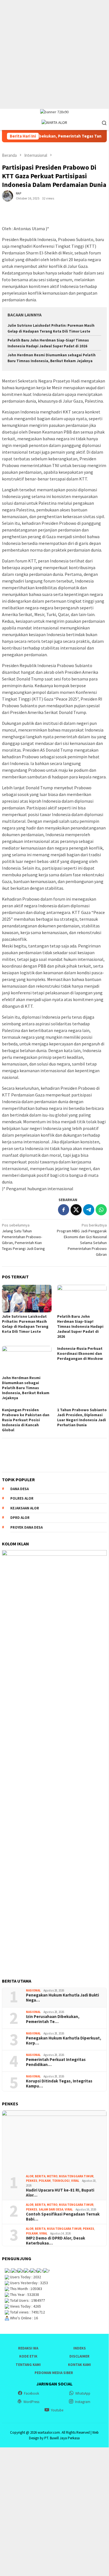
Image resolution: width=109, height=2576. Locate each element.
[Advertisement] (54, 54)
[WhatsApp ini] (101, 1210)
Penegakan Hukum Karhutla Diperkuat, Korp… (64, 2041)
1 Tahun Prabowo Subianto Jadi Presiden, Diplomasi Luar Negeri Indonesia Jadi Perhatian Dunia (82, 1417)
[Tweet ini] (76, 1210)
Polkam (45, 2181)
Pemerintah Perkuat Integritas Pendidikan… (56, 2062)
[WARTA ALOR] (54, 122)
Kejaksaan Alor (25, 1508)
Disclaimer (79, 2356)
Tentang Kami (28, 2365)
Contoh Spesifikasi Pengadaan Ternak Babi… (63, 2217)
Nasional (33, 1990)
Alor (30, 2176)
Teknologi (61, 2181)
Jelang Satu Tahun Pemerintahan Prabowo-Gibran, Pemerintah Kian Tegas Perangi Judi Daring (23, 1237)
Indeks (80, 2348)
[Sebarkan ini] (64, 1210)
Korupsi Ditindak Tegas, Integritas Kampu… (59, 2084)
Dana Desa (20, 1489)
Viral (75, 2181)
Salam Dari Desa (51, 2209)
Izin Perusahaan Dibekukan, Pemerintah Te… (53, 2019)
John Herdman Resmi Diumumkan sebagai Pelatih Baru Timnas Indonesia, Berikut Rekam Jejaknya (26, 1388)
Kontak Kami (79, 2365)
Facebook (32, 2393)
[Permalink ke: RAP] (8, 196)
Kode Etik (28, 2356)
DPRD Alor (20, 1518)
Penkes (32, 2181)
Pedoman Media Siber (54, 2373)
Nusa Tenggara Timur (76, 2176)
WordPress (31, 2402)
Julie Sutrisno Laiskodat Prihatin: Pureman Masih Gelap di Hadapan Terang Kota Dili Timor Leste (25, 1324)
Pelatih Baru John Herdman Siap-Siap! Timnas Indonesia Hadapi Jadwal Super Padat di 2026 (80, 1326)
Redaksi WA (28, 2348)
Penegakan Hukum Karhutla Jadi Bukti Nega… (62, 1998)
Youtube (57, 2410)
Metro (52, 2176)
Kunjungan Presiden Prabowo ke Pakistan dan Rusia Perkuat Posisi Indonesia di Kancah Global (26, 1420)
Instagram (83, 2402)
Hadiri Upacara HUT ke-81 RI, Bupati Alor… (60, 2193)
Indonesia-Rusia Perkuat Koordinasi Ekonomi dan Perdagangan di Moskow (80, 1353)
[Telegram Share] (89, 1210)
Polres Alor (22, 1498)
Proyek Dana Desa (26, 1527)
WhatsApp (83, 2393)
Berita (40, 2176)
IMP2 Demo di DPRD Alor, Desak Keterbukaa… (55, 2241)
